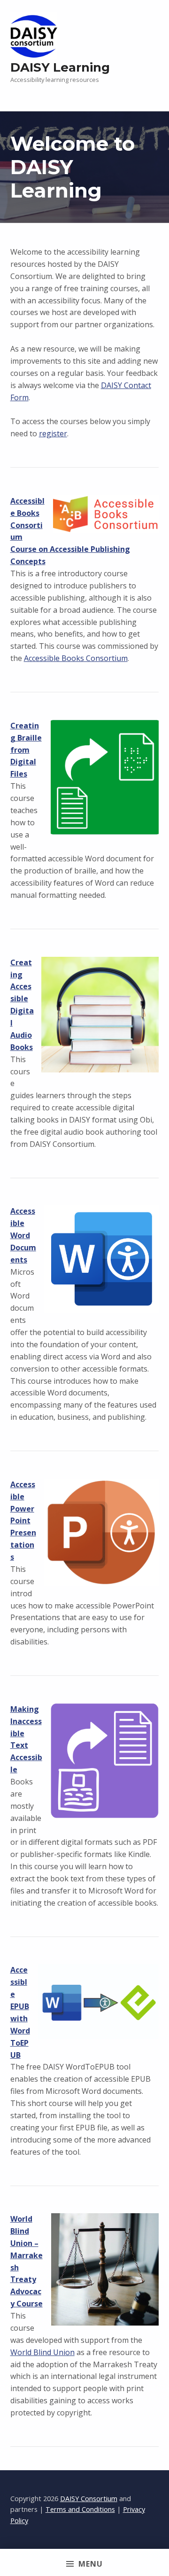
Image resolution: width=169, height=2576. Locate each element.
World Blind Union (42, 2352)
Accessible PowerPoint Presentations (23, 1521)
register (53, 433)
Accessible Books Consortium (76, 658)
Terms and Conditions (80, 2509)
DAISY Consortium (89, 2499)
